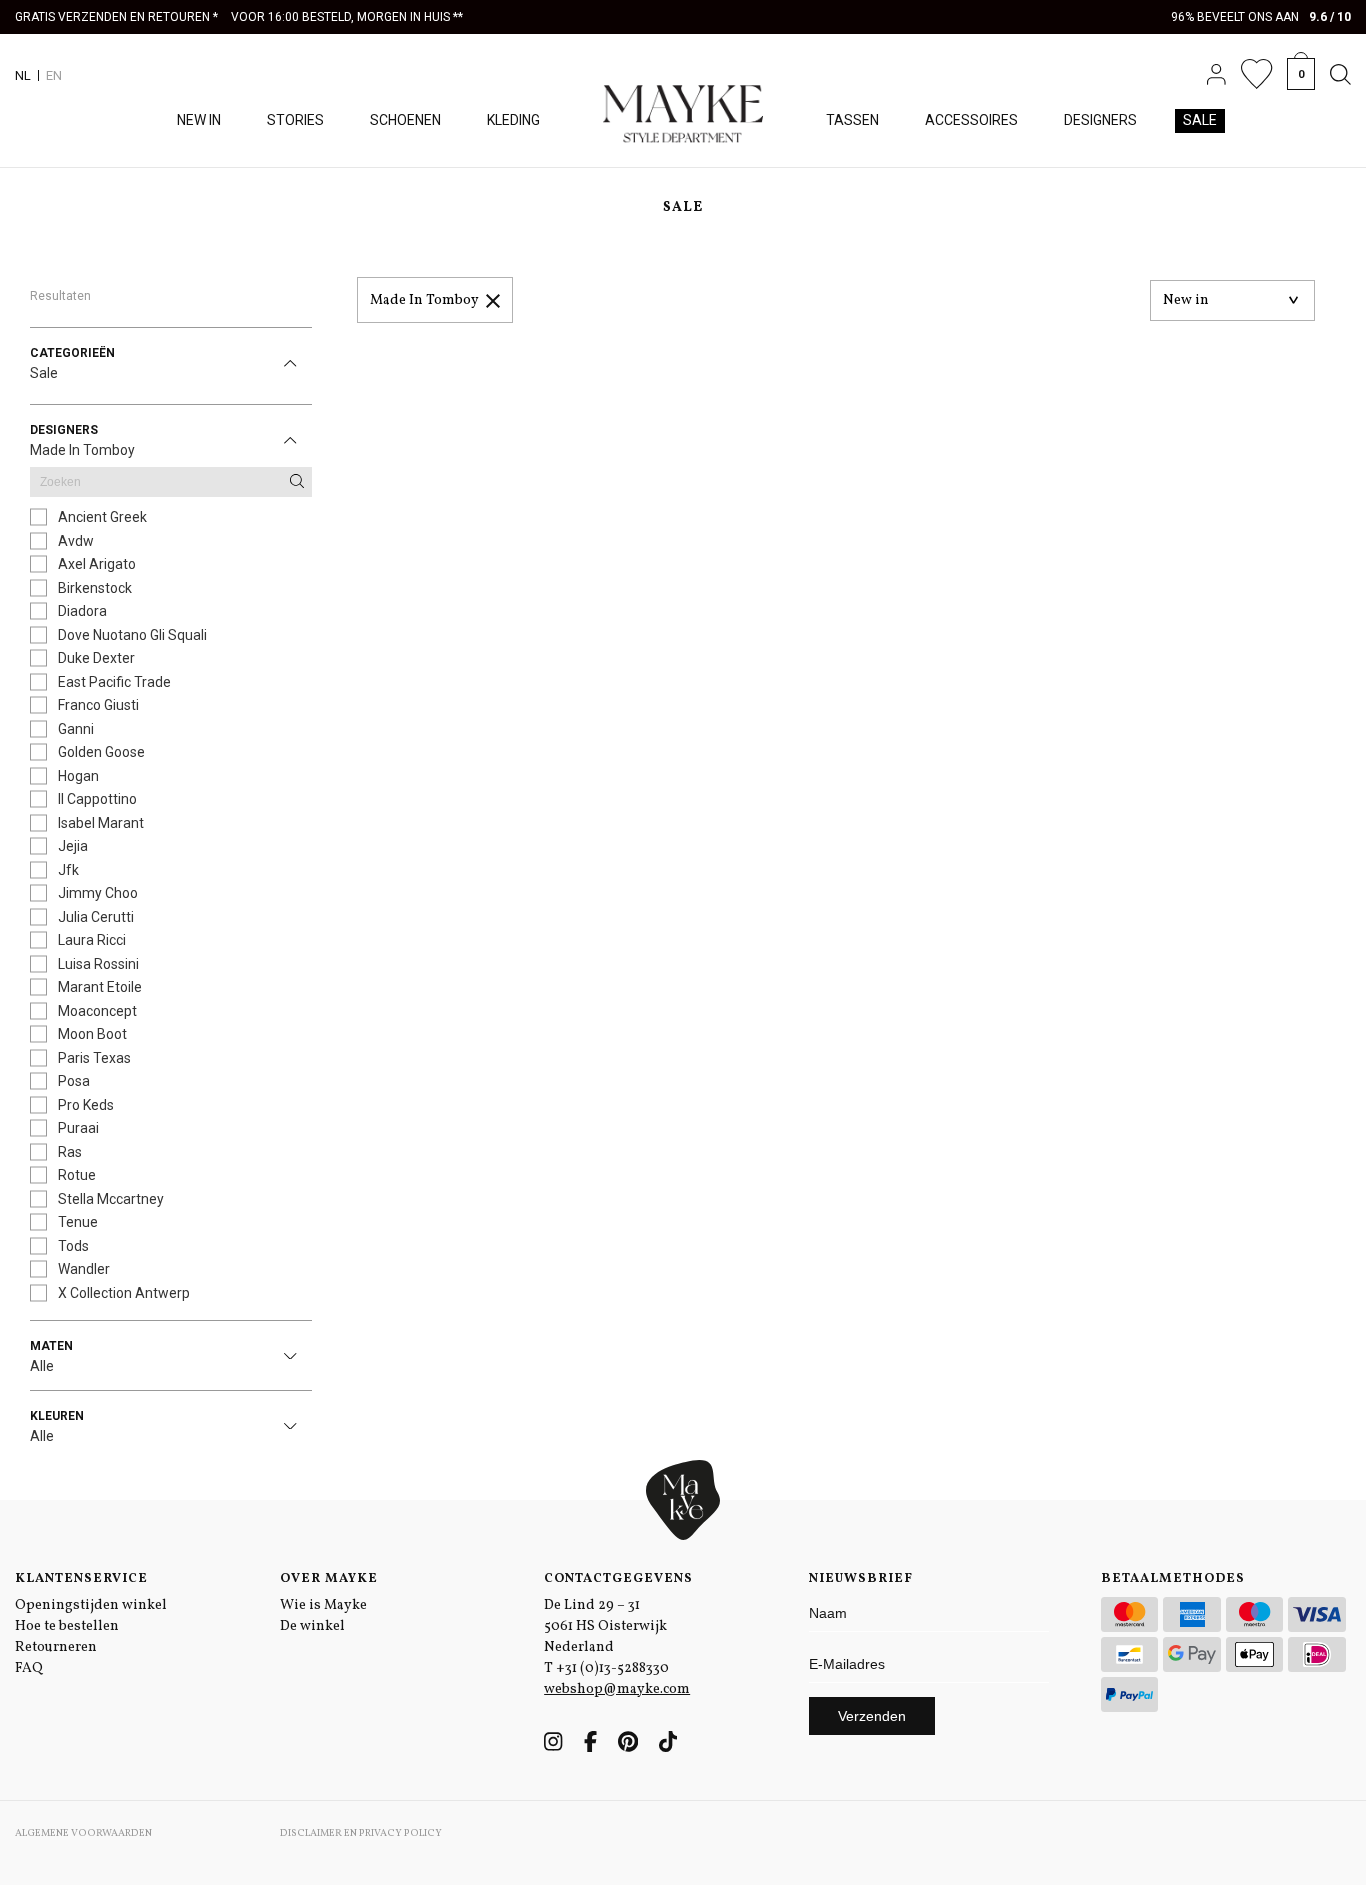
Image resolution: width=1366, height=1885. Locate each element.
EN (54, 75)
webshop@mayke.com (617, 1689)
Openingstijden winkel (91, 1605)
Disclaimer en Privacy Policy (361, 1833)
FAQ (29, 1668)
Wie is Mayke (323, 1605)
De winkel (312, 1626)
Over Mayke (329, 1579)
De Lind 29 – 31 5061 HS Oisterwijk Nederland (605, 1626)
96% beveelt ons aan (1261, 17)
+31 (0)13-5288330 (612, 1668)
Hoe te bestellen (67, 1626)
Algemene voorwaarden (83, 1833)
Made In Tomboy (424, 300)
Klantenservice (81, 1579)
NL (23, 75)
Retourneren (56, 1647)
